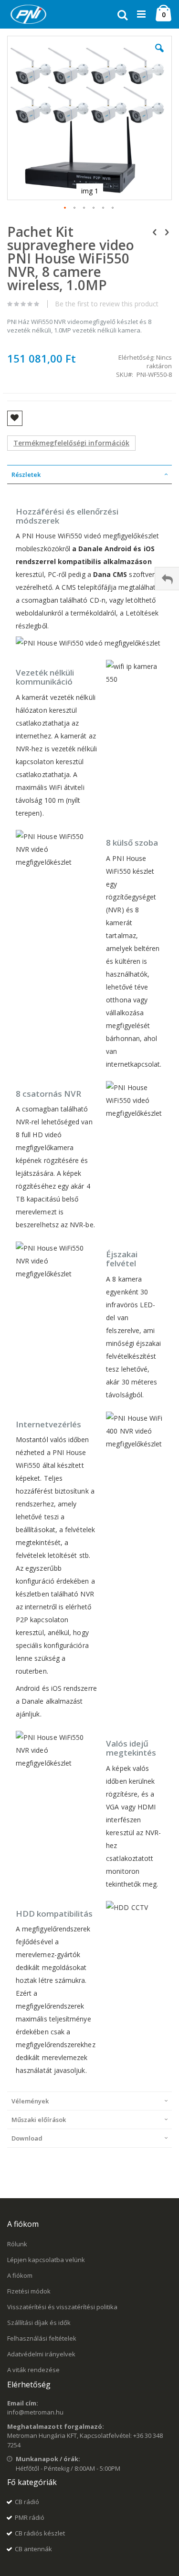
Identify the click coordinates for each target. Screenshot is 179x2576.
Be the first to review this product (107, 304)
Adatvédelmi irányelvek (41, 2354)
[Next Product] (167, 232)
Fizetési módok (29, 2291)
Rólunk (17, 2244)
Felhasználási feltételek (42, 2338)
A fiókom (20, 2275)
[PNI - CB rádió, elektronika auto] (28, 14)
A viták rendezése (33, 2370)
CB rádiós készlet (40, 2533)
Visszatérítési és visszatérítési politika (62, 2307)
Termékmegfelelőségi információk (71, 443)
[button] (159, 55)
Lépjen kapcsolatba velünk (46, 2260)
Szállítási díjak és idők (39, 2323)
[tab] (89, 475)
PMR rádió (30, 2517)
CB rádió (27, 2502)
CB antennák (33, 2549)
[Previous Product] (155, 232)
